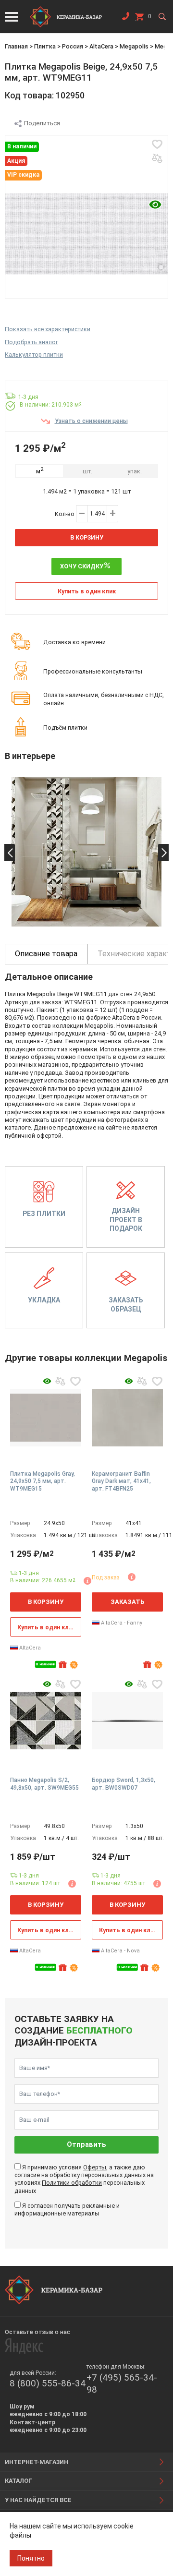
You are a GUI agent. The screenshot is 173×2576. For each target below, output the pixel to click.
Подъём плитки (65, 728)
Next (163, 853)
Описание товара (46, 954)
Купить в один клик (87, 591)
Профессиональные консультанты (93, 671)
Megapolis (134, 46)
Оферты (95, 2167)
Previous (10, 853)
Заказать (127, 1602)
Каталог (19, 2481)
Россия (73, 46)
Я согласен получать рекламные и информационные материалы (67, 2209)
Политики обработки (72, 2183)
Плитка (45, 46)
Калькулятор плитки (34, 355)
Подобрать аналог (31, 342)
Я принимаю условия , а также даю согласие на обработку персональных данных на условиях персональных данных (84, 2179)
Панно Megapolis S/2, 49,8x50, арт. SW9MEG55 (44, 1784)
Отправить (86, 2145)
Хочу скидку (82, 566)
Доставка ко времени (74, 642)
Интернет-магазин (37, 2462)
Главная (16, 46)
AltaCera (101, 46)
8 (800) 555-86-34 (48, 2383)
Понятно (31, 2558)
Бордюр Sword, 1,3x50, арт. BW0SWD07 (124, 1784)
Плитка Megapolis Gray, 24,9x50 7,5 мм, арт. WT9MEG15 (43, 1481)
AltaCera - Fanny (121, 1623)
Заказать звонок (125, 18)
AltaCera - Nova (120, 1951)
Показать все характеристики (48, 329)
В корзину (87, 537)
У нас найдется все (38, 2500)
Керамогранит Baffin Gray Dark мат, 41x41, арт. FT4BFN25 (121, 1481)
